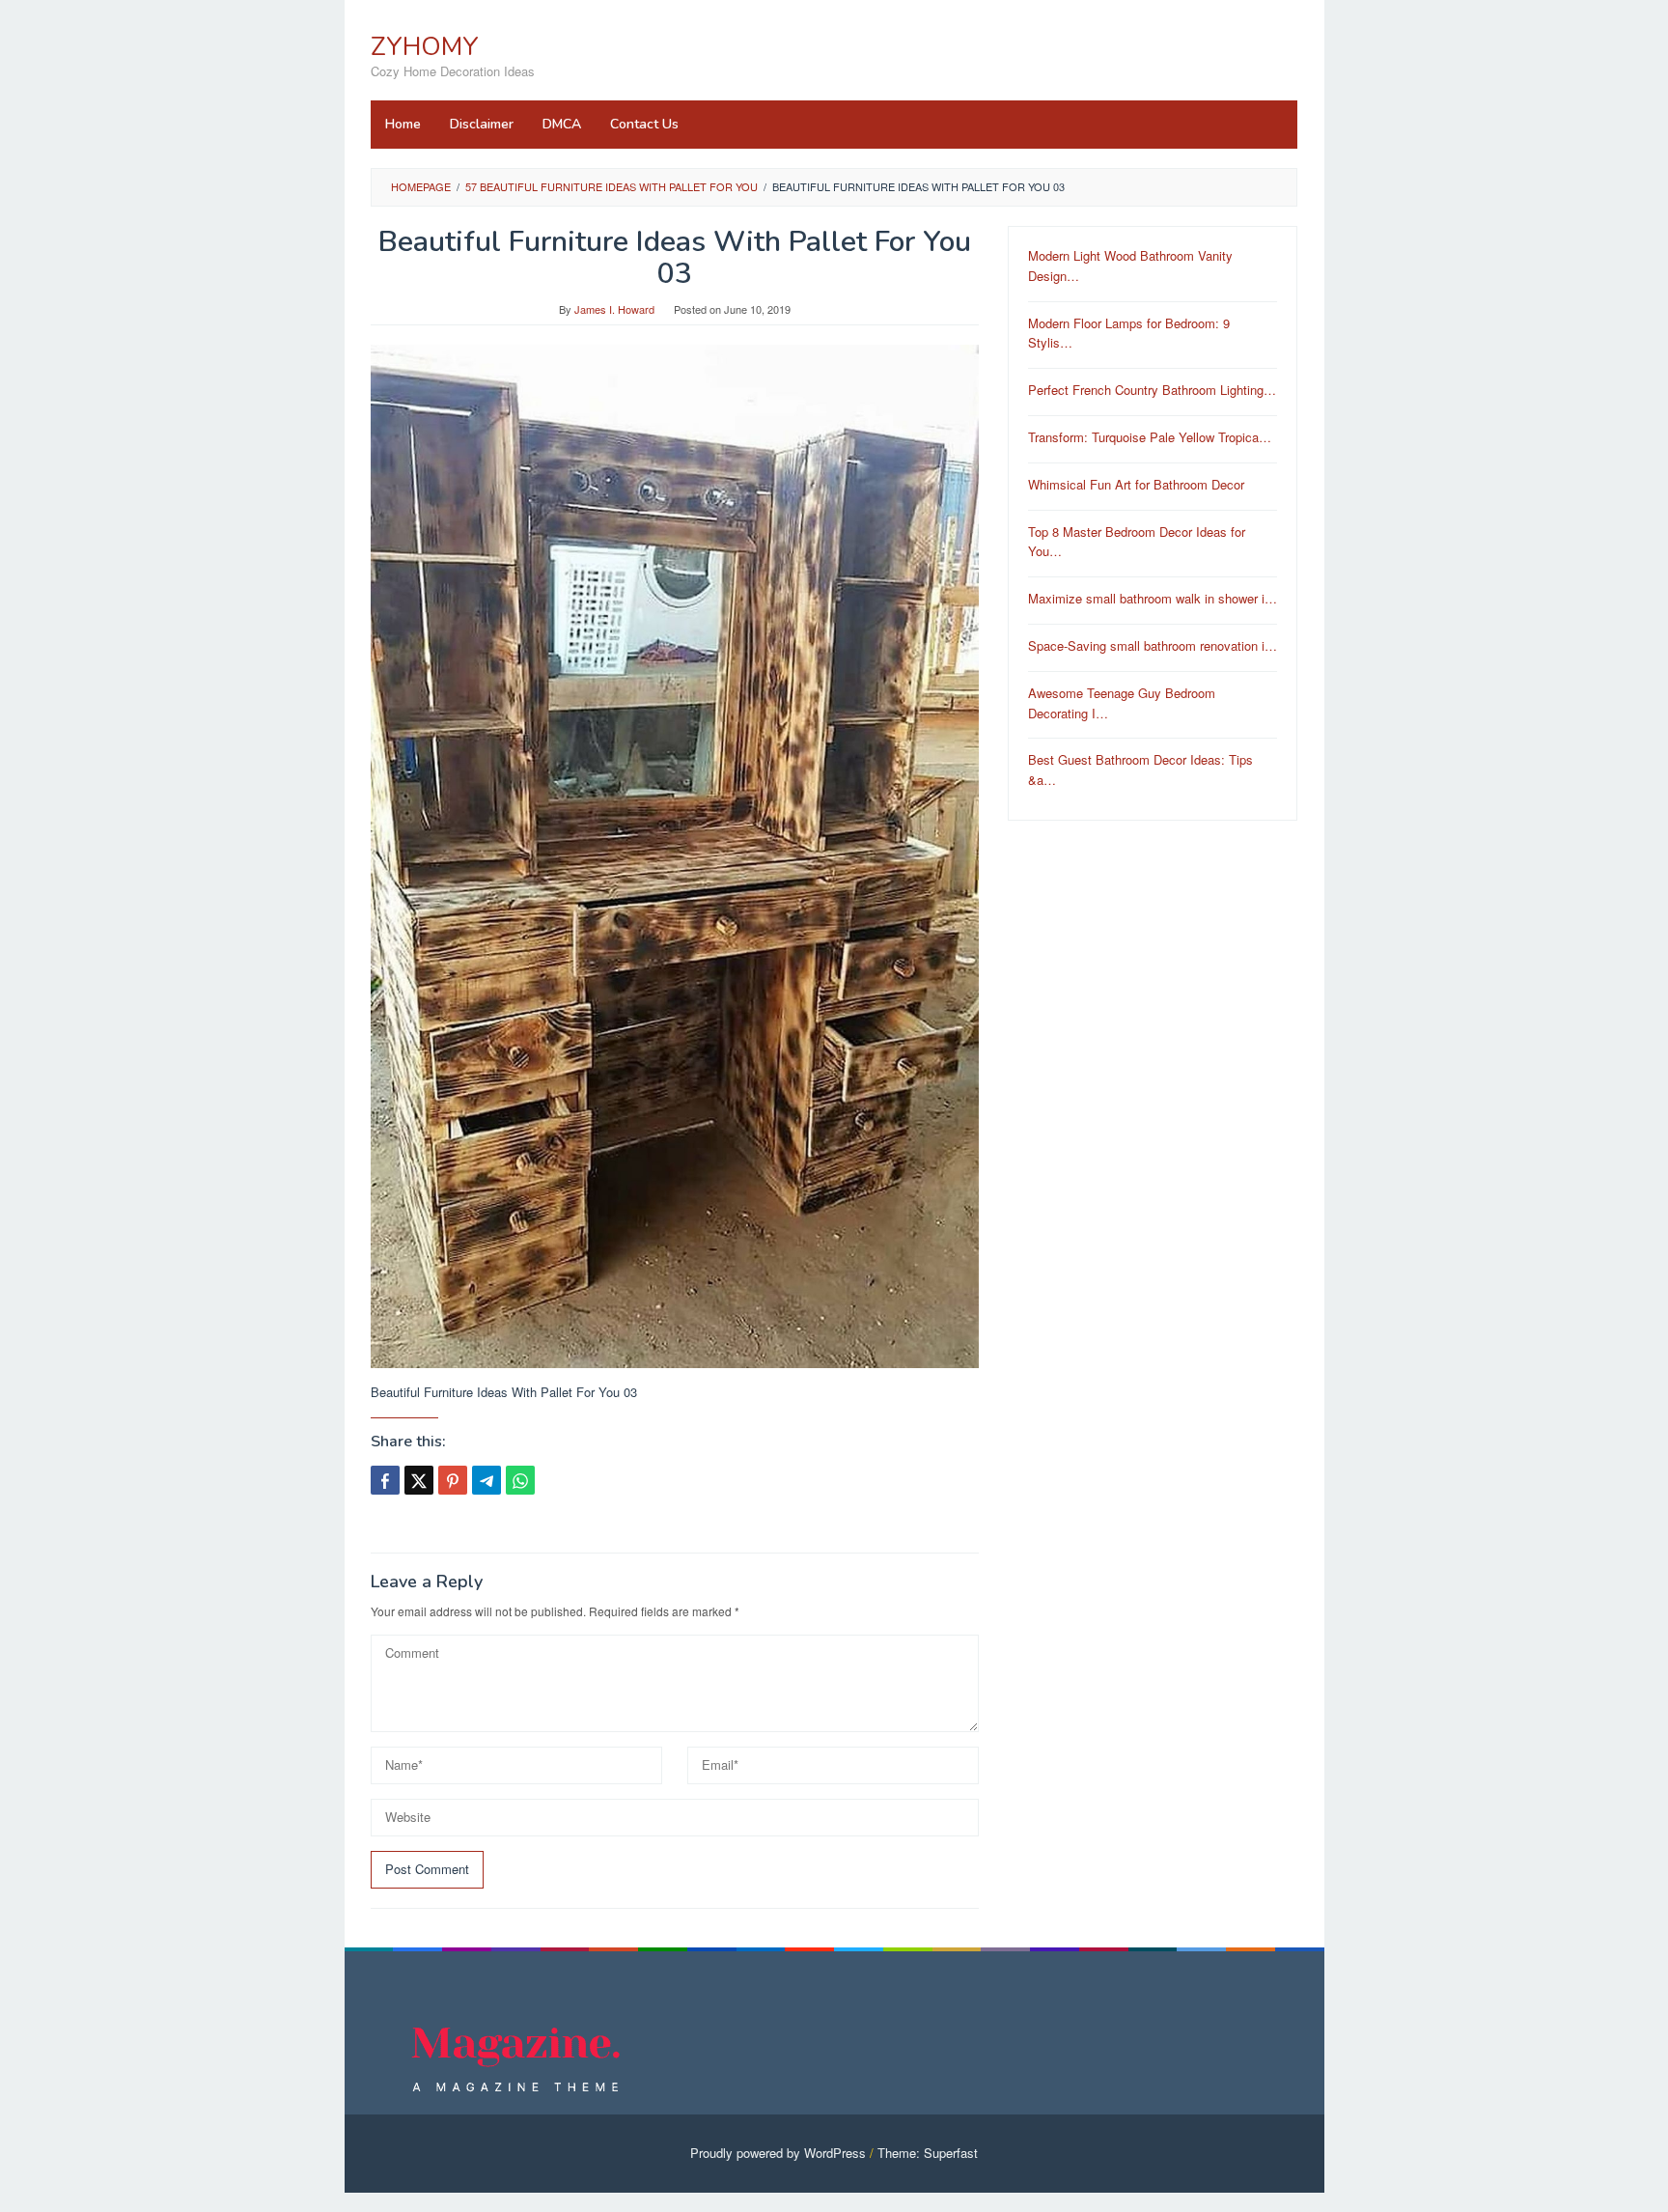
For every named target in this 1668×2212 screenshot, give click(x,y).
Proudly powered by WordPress (778, 2153)
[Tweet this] (419, 1480)
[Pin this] (453, 1480)
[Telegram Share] (486, 1480)
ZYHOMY (425, 47)
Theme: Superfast (928, 2153)
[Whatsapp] (520, 1480)
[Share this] (385, 1480)
